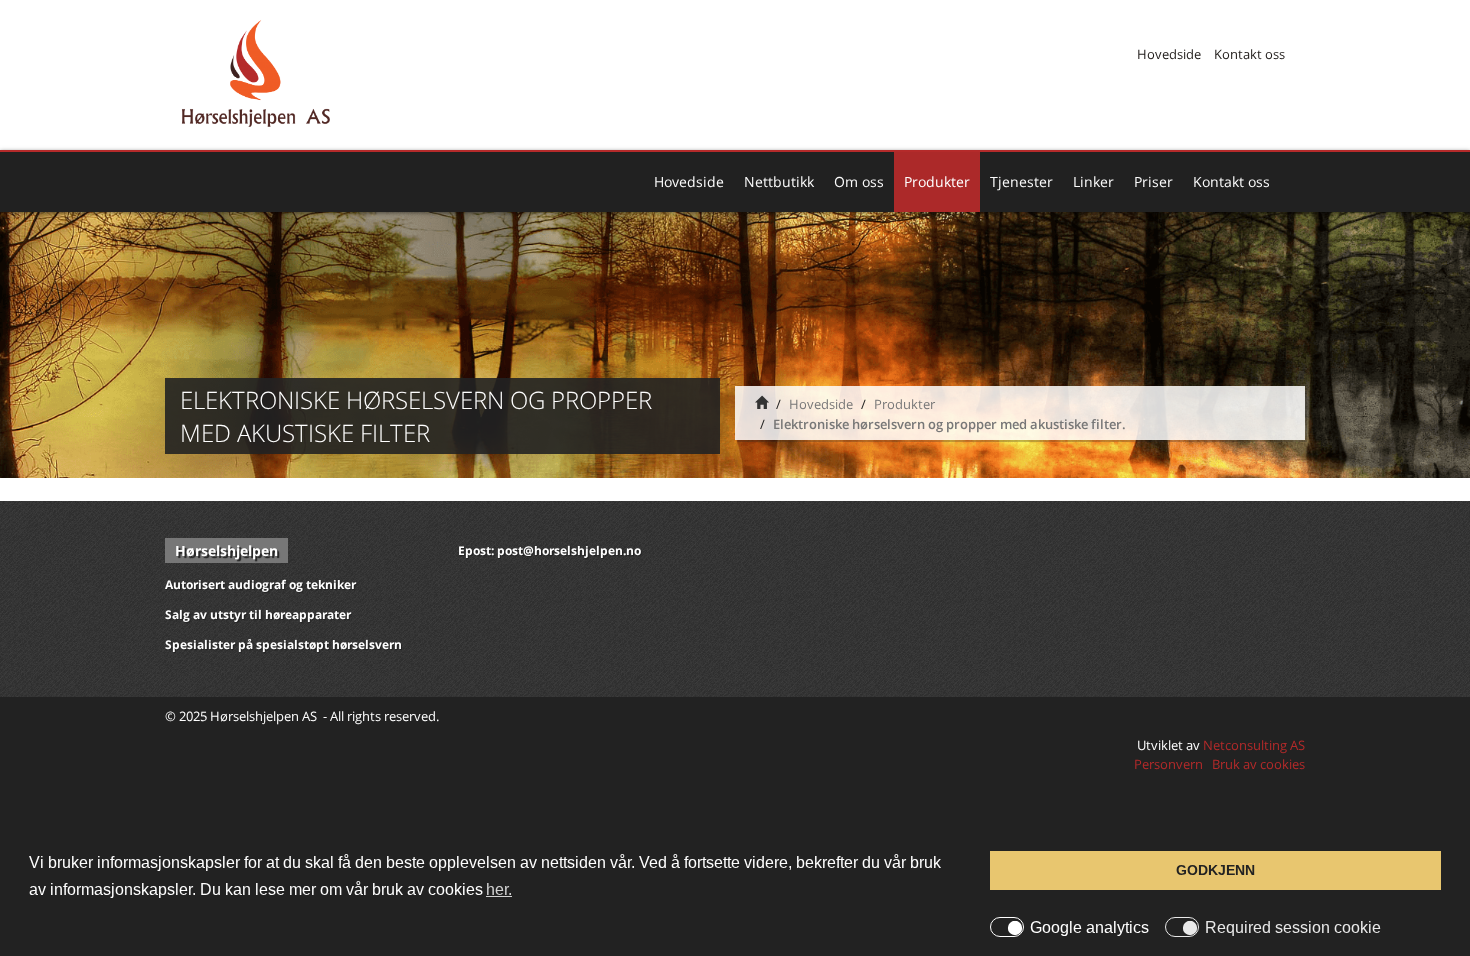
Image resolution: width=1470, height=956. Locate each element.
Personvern (1168, 764)
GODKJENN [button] (1215, 870)
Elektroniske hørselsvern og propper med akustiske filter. (949, 424)
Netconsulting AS (1254, 745)
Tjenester (1021, 181)
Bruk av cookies (1258, 764)
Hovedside (1169, 54)
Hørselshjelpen (226, 550)
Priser (1153, 181)
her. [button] (499, 889)
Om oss (859, 181)
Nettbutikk (779, 181)
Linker (1093, 181)
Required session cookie (1293, 928)
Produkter (937, 181)
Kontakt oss (1249, 54)
